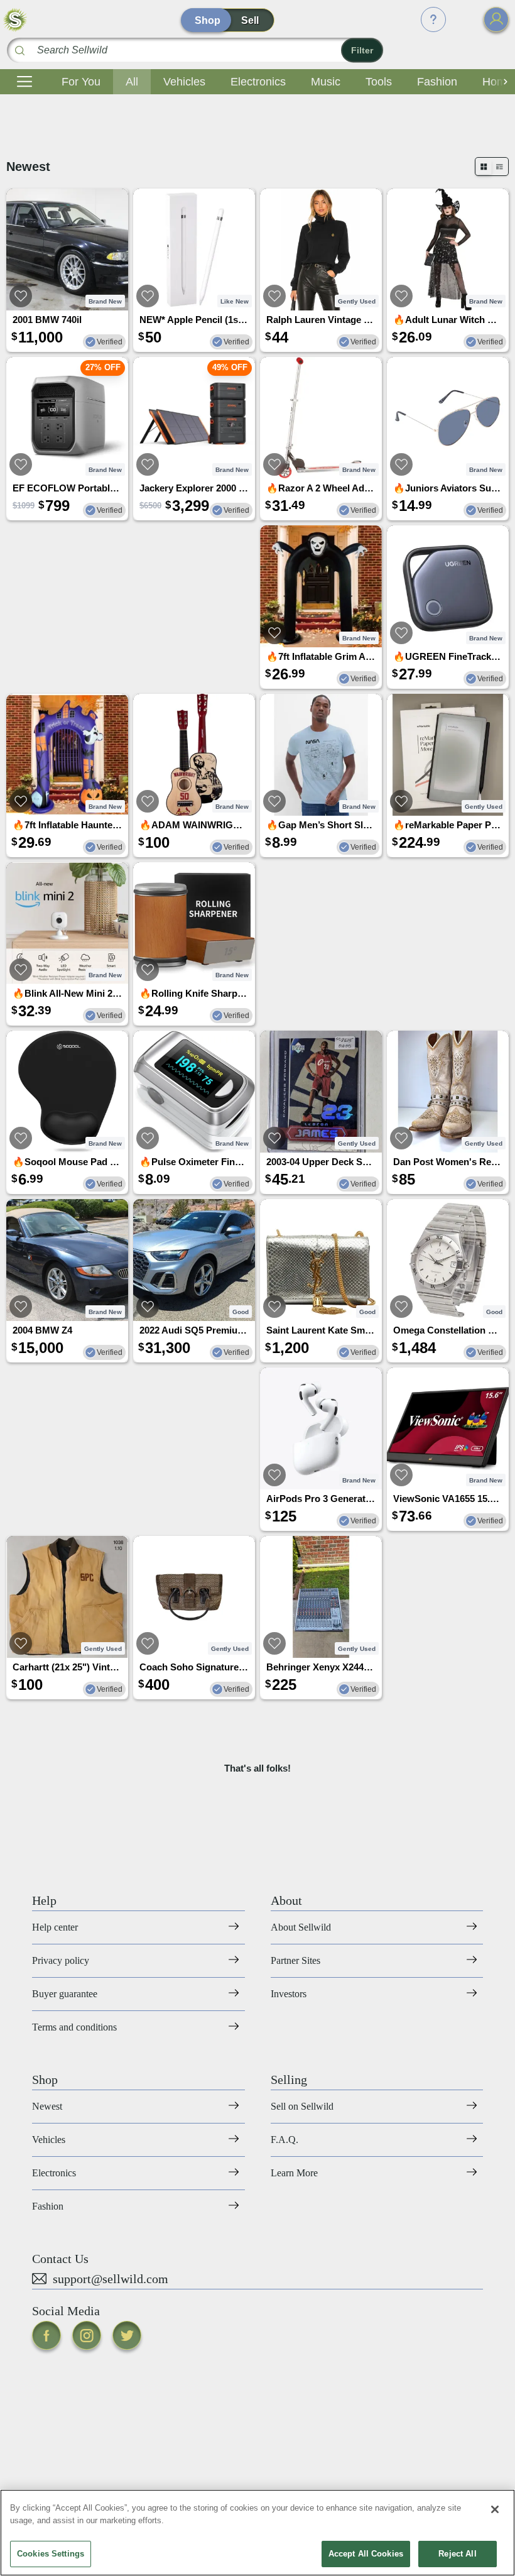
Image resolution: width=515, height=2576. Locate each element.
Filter (362, 50)
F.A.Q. (285, 2140)
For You (81, 82)
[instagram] (87, 2335)
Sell (250, 20)
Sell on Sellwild (302, 2106)
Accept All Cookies (366, 2554)
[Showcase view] (500, 167)
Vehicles (184, 82)
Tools (379, 82)
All (132, 82)
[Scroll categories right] (502, 82)
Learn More (294, 2173)
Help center (55, 1927)
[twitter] (127, 2335)
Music (326, 82)
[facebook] (46, 2335)
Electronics (258, 82)
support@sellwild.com (111, 2279)
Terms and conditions (74, 2027)
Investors (289, 1994)
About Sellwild (301, 1927)
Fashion (437, 82)
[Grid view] (484, 167)
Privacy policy (61, 1960)
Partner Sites (295, 1960)
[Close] (495, 2509)
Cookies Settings (51, 2554)
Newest (47, 2106)
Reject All (457, 2554)
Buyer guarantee (65, 1994)
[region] (257, 2533)
